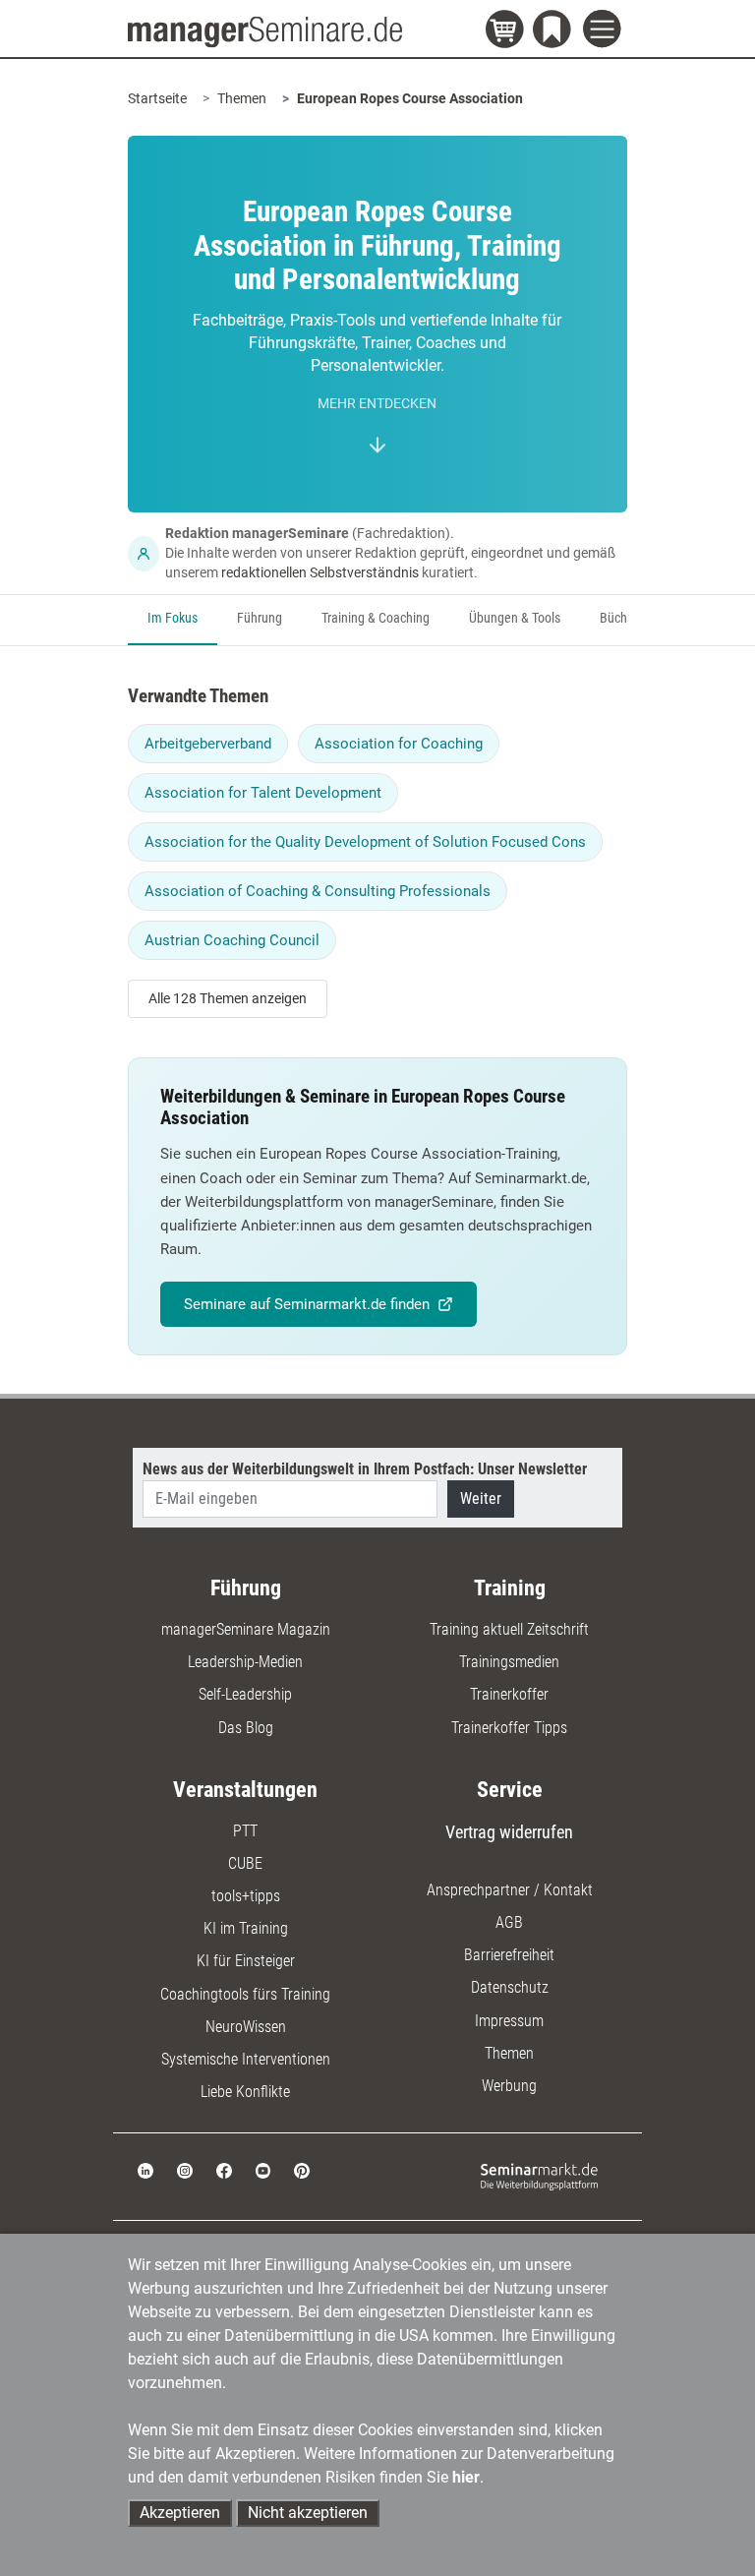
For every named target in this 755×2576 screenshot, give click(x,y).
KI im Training (246, 1928)
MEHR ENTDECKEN (377, 404)
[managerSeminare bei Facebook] (224, 2170)
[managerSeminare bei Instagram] (185, 2170)
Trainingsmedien (509, 1662)
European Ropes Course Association (410, 98)
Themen (242, 98)
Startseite (157, 98)
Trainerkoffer (509, 1694)
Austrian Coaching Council (232, 940)
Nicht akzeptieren (308, 2513)
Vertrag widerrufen (509, 1832)
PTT (245, 1831)
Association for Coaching (399, 744)
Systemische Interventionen (246, 2059)
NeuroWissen (246, 2027)
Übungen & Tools (515, 618)
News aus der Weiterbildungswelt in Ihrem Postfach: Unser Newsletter (365, 1469)
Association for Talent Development (263, 793)
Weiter (481, 1498)
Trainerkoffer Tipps (509, 1728)
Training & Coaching (376, 618)
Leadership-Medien (245, 1662)
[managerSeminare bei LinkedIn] (145, 2170)
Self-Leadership (245, 1694)
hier (466, 2477)
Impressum (509, 2021)
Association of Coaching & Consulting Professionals (318, 891)
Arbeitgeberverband (208, 744)
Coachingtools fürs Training (245, 1994)
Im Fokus (173, 618)
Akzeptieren (180, 2513)
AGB (509, 1922)
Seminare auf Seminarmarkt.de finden (307, 1304)
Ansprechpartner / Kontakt (510, 1890)
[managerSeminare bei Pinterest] (302, 2170)
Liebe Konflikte (245, 2092)
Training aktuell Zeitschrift (509, 1629)
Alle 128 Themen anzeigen (228, 998)
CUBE (245, 1863)
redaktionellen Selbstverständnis (320, 572)
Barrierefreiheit (509, 1955)
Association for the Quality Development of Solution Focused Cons (365, 842)
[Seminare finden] (539, 2175)
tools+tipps (246, 1896)
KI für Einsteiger (246, 1961)
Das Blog (246, 1728)
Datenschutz (510, 1987)
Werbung (509, 2086)
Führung (260, 618)
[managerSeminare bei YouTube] (263, 2170)
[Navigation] (605, 31)
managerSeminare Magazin (246, 1629)
